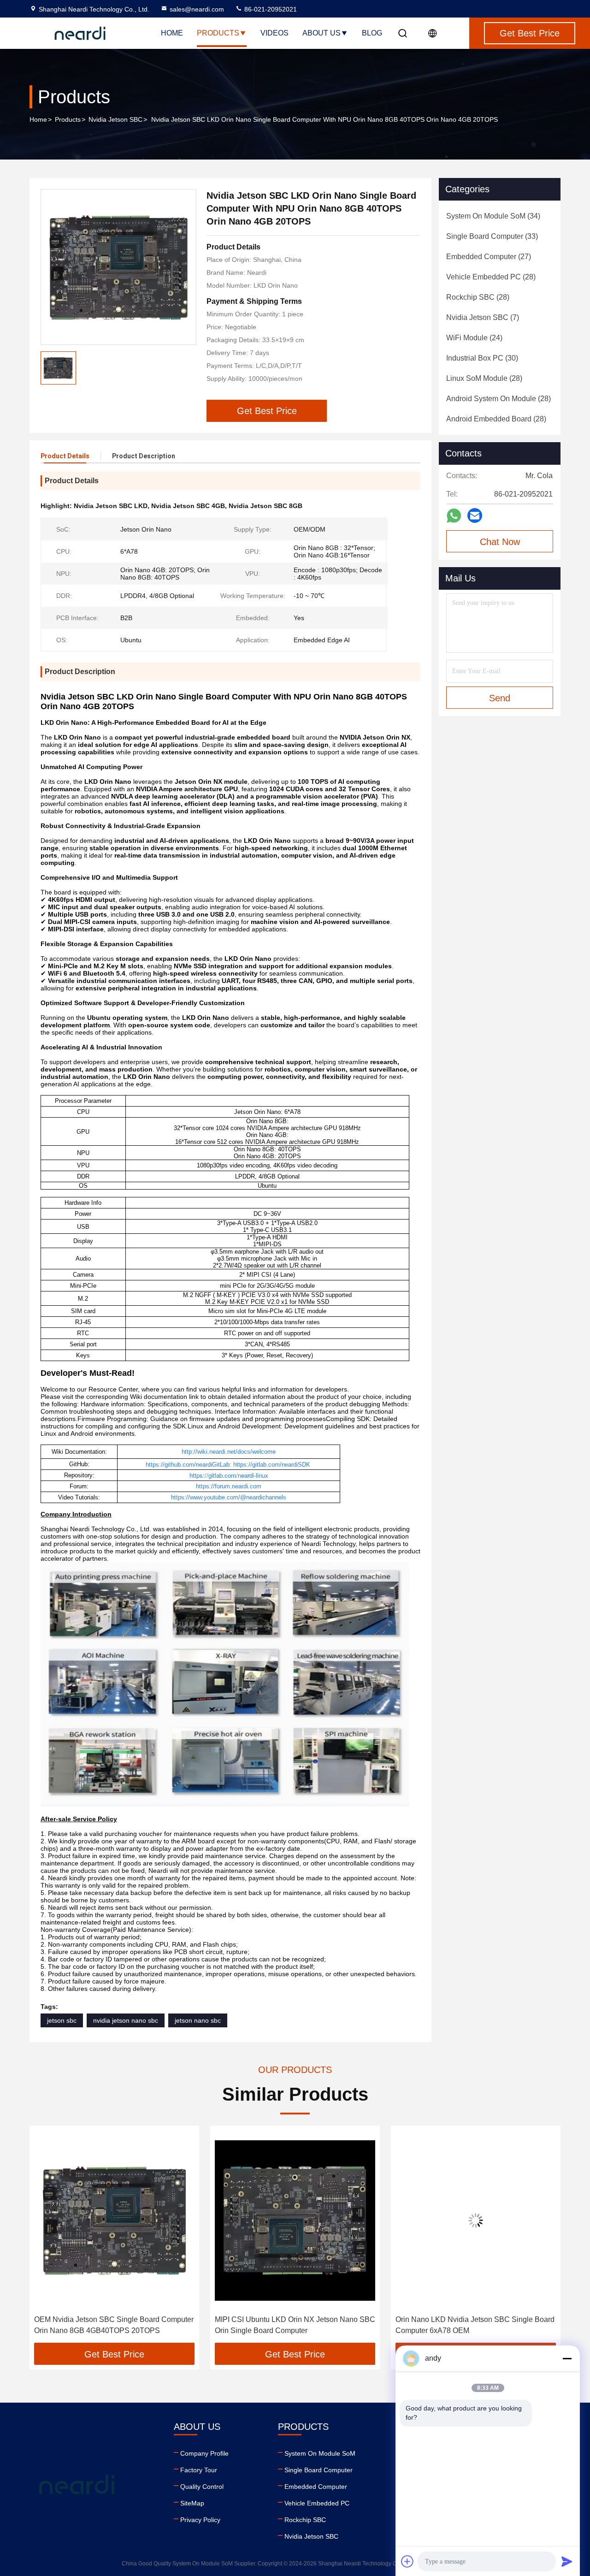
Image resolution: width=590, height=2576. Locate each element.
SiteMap (192, 2503)
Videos (274, 33)
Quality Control (202, 2487)
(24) (474, 338)
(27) (489, 257)
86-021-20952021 (270, 9)
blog (372, 33)
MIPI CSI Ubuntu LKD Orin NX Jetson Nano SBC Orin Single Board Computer (295, 2325)
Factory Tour (199, 2470)
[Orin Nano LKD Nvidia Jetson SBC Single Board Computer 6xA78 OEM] (476, 2220)
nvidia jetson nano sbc (126, 2020)
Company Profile (204, 2453)
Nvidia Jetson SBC (115, 119)
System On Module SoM (320, 2453)
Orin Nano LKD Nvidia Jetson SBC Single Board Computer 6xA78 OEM (475, 2325)
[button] (46, 2238)
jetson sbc (62, 2020)
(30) (482, 358)
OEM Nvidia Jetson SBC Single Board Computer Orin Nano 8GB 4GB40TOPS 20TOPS (114, 2325)
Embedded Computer (316, 2487)
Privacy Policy (200, 2520)
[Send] (567, 2561)
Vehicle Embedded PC (317, 2503)
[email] (475, 515)
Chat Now (500, 542)
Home (172, 33)
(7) (483, 317)
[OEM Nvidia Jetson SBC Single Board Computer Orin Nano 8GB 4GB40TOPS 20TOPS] (114, 2220)
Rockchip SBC (305, 2520)
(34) (493, 216)
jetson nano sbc (198, 2020)
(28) (491, 277)
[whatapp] (454, 516)
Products (218, 33)
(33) (492, 236)
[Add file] (407, 2561)
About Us (322, 33)
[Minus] (567, 2358)
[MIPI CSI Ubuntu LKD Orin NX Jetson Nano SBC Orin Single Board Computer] (295, 2220)
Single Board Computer (319, 2470)
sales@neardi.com (197, 9)
